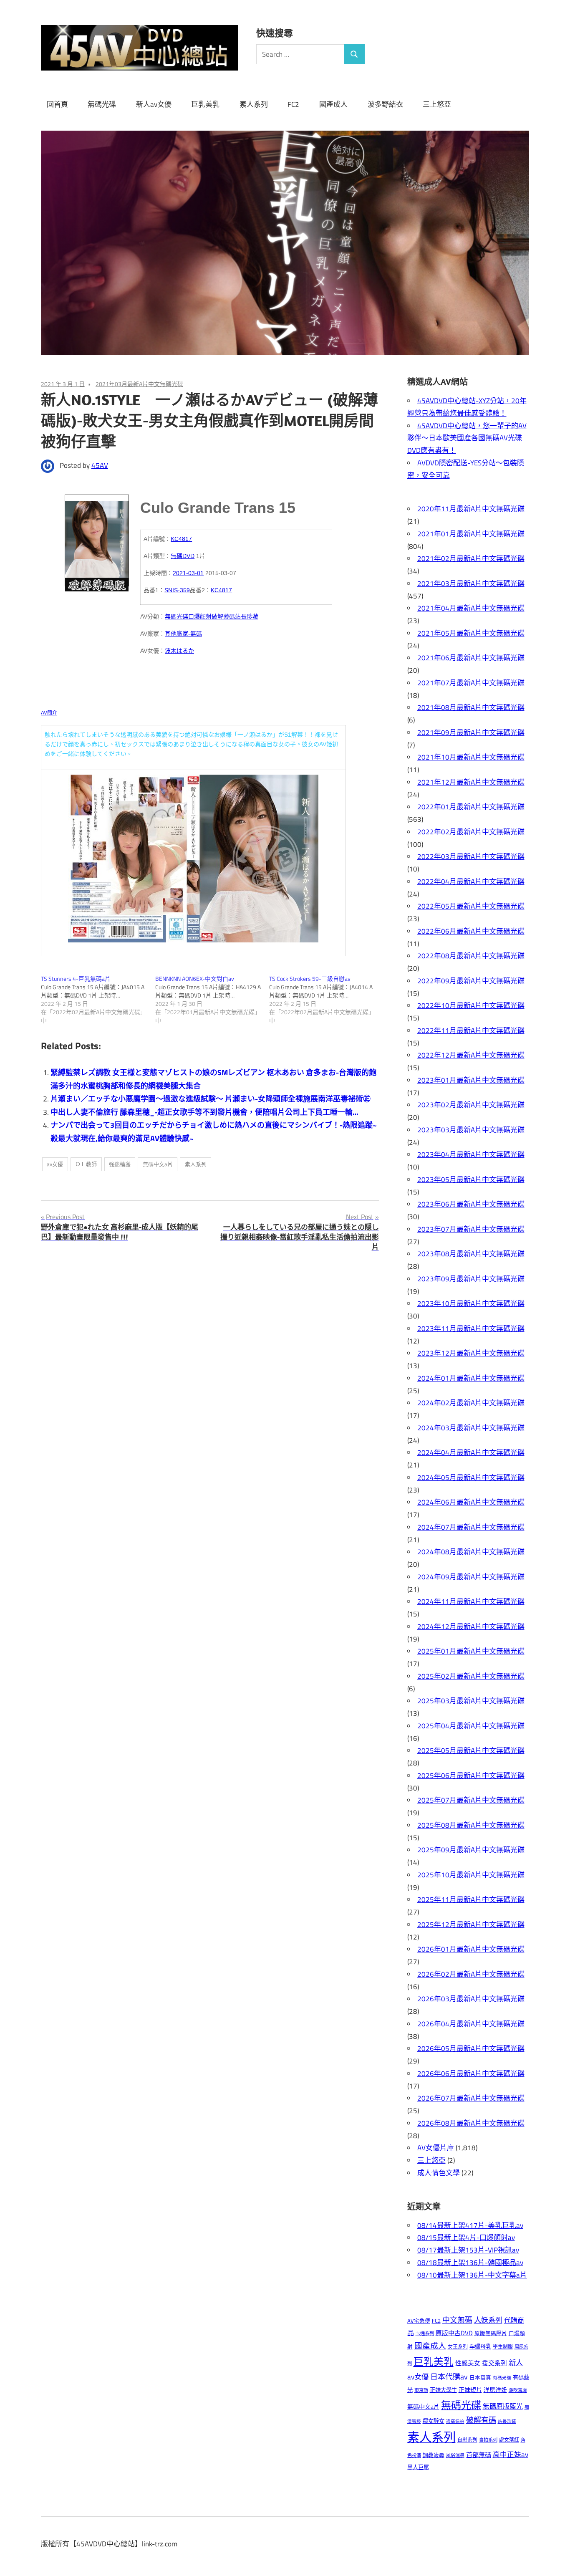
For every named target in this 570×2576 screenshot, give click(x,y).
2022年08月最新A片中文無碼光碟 (471, 956)
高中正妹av (511, 2454)
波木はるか (179, 651)
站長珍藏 (247, 616)
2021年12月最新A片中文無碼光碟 (471, 782)
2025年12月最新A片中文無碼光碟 (471, 1924)
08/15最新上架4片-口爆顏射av (466, 2238)
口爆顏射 (200, 616)
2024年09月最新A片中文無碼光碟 (471, 1577)
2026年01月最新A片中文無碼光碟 (471, 1949)
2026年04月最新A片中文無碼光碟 (471, 2024)
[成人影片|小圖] (97, 540)
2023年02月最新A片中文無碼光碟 (471, 1105)
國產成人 (333, 104)
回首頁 (57, 104)
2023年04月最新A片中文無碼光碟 (471, 1154)
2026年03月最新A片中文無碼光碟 (471, 1999)
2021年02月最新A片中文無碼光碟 (471, 558)
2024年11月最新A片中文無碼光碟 (471, 1601)
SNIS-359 (177, 590)
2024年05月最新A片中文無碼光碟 (471, 1477)
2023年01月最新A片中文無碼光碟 (471, 1080)
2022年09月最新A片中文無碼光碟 (471, 981)
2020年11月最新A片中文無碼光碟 (471, 509)
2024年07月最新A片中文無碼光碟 (471, 1527)
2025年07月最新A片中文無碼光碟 (471, 1800)
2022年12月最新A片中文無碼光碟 (471, 1055)
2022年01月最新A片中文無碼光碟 (471, 807)
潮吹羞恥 (518, 2390)
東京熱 (421, 2390)
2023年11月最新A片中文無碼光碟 (471, 1328)
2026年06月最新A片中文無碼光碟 (471, 2073)
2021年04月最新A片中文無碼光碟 (471, 608)
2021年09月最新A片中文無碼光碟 (471, 732)
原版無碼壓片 (491, 2333)
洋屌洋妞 (495, 2390)
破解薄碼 (223, 616)
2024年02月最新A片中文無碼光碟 (471, 1403)
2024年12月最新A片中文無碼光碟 (471, 1626)
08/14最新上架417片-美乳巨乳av (470, 2225)
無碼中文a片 (158, 1164)
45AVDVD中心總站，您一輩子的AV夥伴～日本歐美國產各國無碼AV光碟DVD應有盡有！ (467, 438)
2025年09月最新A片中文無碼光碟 (471, 1850)
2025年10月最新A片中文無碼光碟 (471, 1875)
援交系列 (494, 2363)
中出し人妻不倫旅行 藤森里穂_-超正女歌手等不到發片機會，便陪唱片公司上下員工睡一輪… (204, 1112)
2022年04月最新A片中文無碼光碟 (471, 881)
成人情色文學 (439, 2173)
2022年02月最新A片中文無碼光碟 (471, 832)
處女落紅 (509, 2440)
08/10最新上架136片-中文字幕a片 (472, 2275)
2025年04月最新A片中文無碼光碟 (471, 1726)
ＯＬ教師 (86, 1164)
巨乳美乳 (205, 104)
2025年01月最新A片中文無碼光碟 (471, 1651)
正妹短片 (470, 2390)
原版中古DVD (454, 2333)
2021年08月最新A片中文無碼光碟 (471, 707)
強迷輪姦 (120, 1164)
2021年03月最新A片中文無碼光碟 (139, 384)
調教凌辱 (434, 2455)
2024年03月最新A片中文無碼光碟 (471, 1428)
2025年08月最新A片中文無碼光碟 (471, 1825)
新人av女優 (154, 104)
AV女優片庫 (436, 2148)
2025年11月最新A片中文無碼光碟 (471, 1899)
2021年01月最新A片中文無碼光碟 (471, 534)
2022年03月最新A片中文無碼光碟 (471, 856)
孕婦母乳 (480, 2346)
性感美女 (468, 2363)
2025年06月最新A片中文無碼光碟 (471, 1775)
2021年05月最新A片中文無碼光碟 (471, 633)
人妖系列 (488, 2320)
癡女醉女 (434, 2421)
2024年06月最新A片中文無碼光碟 (471, 1502)
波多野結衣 (385, 104)
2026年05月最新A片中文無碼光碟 (471, 2048)
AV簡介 (49, 713)
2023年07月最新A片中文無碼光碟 (471, 1229)
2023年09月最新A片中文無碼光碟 (471, 1279)
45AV (100, 465)
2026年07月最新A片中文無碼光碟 (471, 2098)
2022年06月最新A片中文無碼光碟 (471, 931)
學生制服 (503, 2347)
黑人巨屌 (418, 2467)
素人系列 (254, 104)
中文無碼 (457, 2320)
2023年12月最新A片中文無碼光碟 (471, 1353)
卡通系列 (425, 2333)
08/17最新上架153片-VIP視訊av (468, 2250)
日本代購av (449, 2377)
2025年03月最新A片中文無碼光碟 (471, 1701)
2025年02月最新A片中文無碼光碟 (471, 1676)
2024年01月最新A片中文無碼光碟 (471, 1378)
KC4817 (181, 539)
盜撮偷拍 (455, 2421)
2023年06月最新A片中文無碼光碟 (471, 1204)
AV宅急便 (419, 2321)
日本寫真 (480, 2378)
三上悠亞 (437, 104)
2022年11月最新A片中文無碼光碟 (471, 1030)
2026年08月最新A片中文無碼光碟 (471, 2123)
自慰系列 (467, 2440)
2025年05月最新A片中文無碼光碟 (471, 1750)
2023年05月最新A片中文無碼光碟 (471, 1179)
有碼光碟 (502, 2378)
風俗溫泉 (455, 2455)
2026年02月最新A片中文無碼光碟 (471, 1974)
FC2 (293, 104)
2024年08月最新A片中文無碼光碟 (471, 1552)
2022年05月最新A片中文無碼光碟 (471, 906)
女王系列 (458, 2347)
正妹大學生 (443, 2390)
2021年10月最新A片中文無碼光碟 (471, 757)
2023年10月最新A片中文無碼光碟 (471, 1303)
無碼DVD (183, 556)
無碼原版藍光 (503, 2406)
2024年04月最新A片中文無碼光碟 (471, 1452)
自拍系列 (488, 2440)
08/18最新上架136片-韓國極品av (470, 2263)
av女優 (55, 1164)
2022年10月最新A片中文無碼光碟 (471, 1005)
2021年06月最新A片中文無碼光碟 (471, 658)
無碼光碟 (102, 104)
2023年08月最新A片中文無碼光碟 (471, 1254)
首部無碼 (479, 2455)
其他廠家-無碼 (183, 634)
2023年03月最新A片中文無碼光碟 (471, 1130)
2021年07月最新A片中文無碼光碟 (471, 683)
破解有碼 (481, 2420)
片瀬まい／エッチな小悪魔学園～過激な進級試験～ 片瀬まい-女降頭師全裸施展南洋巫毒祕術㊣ (211, 1099)
